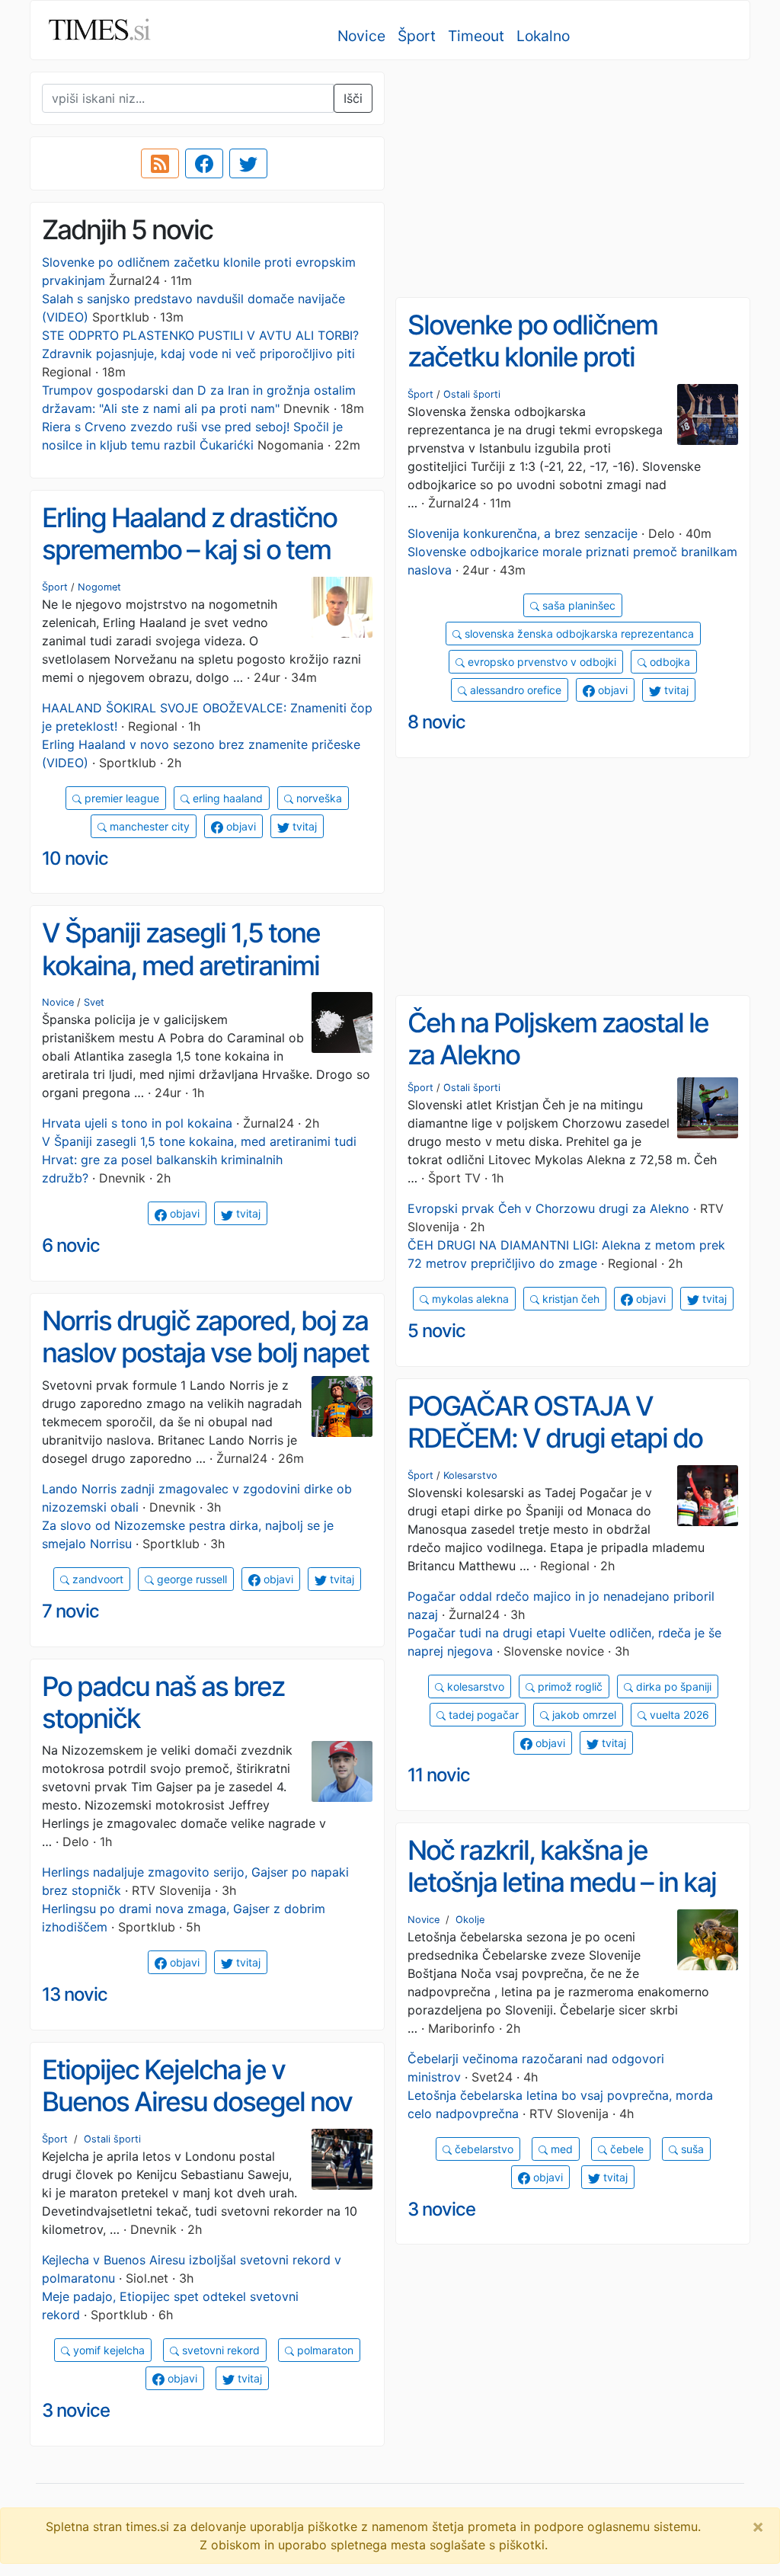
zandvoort (96, 1579)
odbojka (668, 662)
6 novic (71, 1245)
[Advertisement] (573, 179)
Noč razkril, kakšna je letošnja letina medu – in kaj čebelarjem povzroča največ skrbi (567, 1899)
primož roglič (569, 1686)
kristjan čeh (569, 1299)
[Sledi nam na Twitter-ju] (248, 164)
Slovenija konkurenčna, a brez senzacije (523, 533)
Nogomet (99, 587)
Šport (417, 36)
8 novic (436, 722)
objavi (611, 690)
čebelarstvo (483, 2149)
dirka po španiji (672, 1686)
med (560, 2149)
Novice (361, 36)
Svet (94, 1002)
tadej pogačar (482, 1715)
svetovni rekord (219, 2350)
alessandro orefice (514, 690)
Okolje (470, 1920)
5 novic (436, 1331)
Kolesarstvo (470, 1475)
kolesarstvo (474, 1686)
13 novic (75, 1994)
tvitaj (675, 690)
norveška (318, 798)
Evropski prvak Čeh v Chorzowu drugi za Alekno (548, 1208)
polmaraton (324, 2350)
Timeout (476, 36)
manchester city (148, 826)
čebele (625, 2149)
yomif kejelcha (107, 2350)
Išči (353, 98)
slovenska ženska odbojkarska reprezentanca (578, 634)
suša (691, 2149)
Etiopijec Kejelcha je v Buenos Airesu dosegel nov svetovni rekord (197, 2102)
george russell (190, 1579)
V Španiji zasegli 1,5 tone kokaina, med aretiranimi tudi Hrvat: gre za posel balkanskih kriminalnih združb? (199, 1160)
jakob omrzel (583, 1715)
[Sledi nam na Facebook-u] (204, 164)
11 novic (439, 1775)
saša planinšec (577, 605)
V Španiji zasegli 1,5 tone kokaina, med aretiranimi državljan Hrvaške (181, 965)
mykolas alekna (469, 1299)
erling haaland (226, 798)
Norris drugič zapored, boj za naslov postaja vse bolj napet (205, 1337)
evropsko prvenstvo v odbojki (540, 662)
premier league (120, 798)
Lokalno (543, 36)
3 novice (441, 2209)
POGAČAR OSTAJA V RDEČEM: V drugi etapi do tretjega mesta (555, 1438)
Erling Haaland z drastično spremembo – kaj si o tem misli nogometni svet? (189, 550)
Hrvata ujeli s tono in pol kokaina (137, 1123)
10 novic (75, 858)
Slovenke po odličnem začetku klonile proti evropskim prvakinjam (533, 357)
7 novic (70, 1611)
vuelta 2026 (678, 1715)
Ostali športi (472, 394)
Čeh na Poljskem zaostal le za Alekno (558, 1039)
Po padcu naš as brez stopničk (163, 1702)
